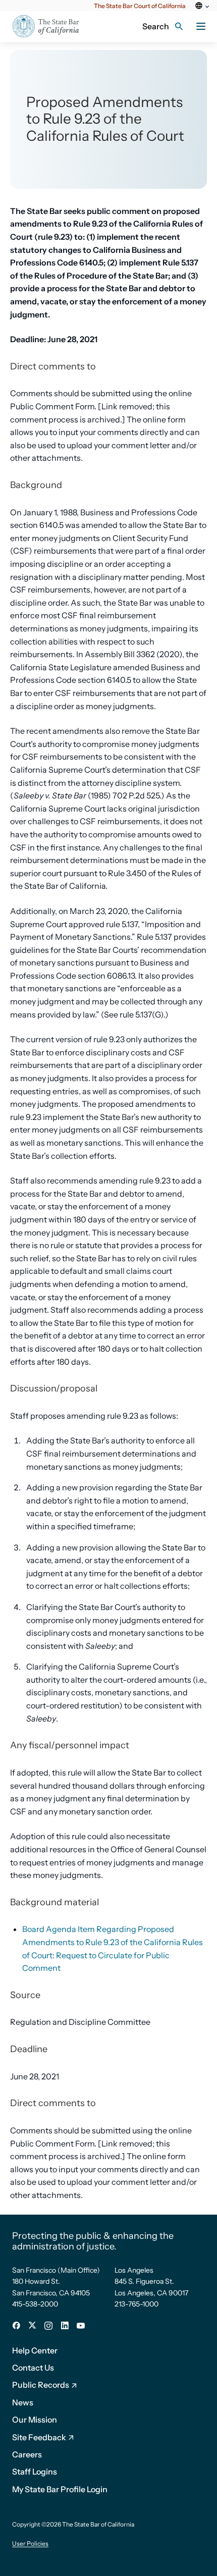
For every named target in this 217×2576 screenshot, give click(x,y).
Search (156, 26)
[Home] (52, 26)
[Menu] (201, 26)
